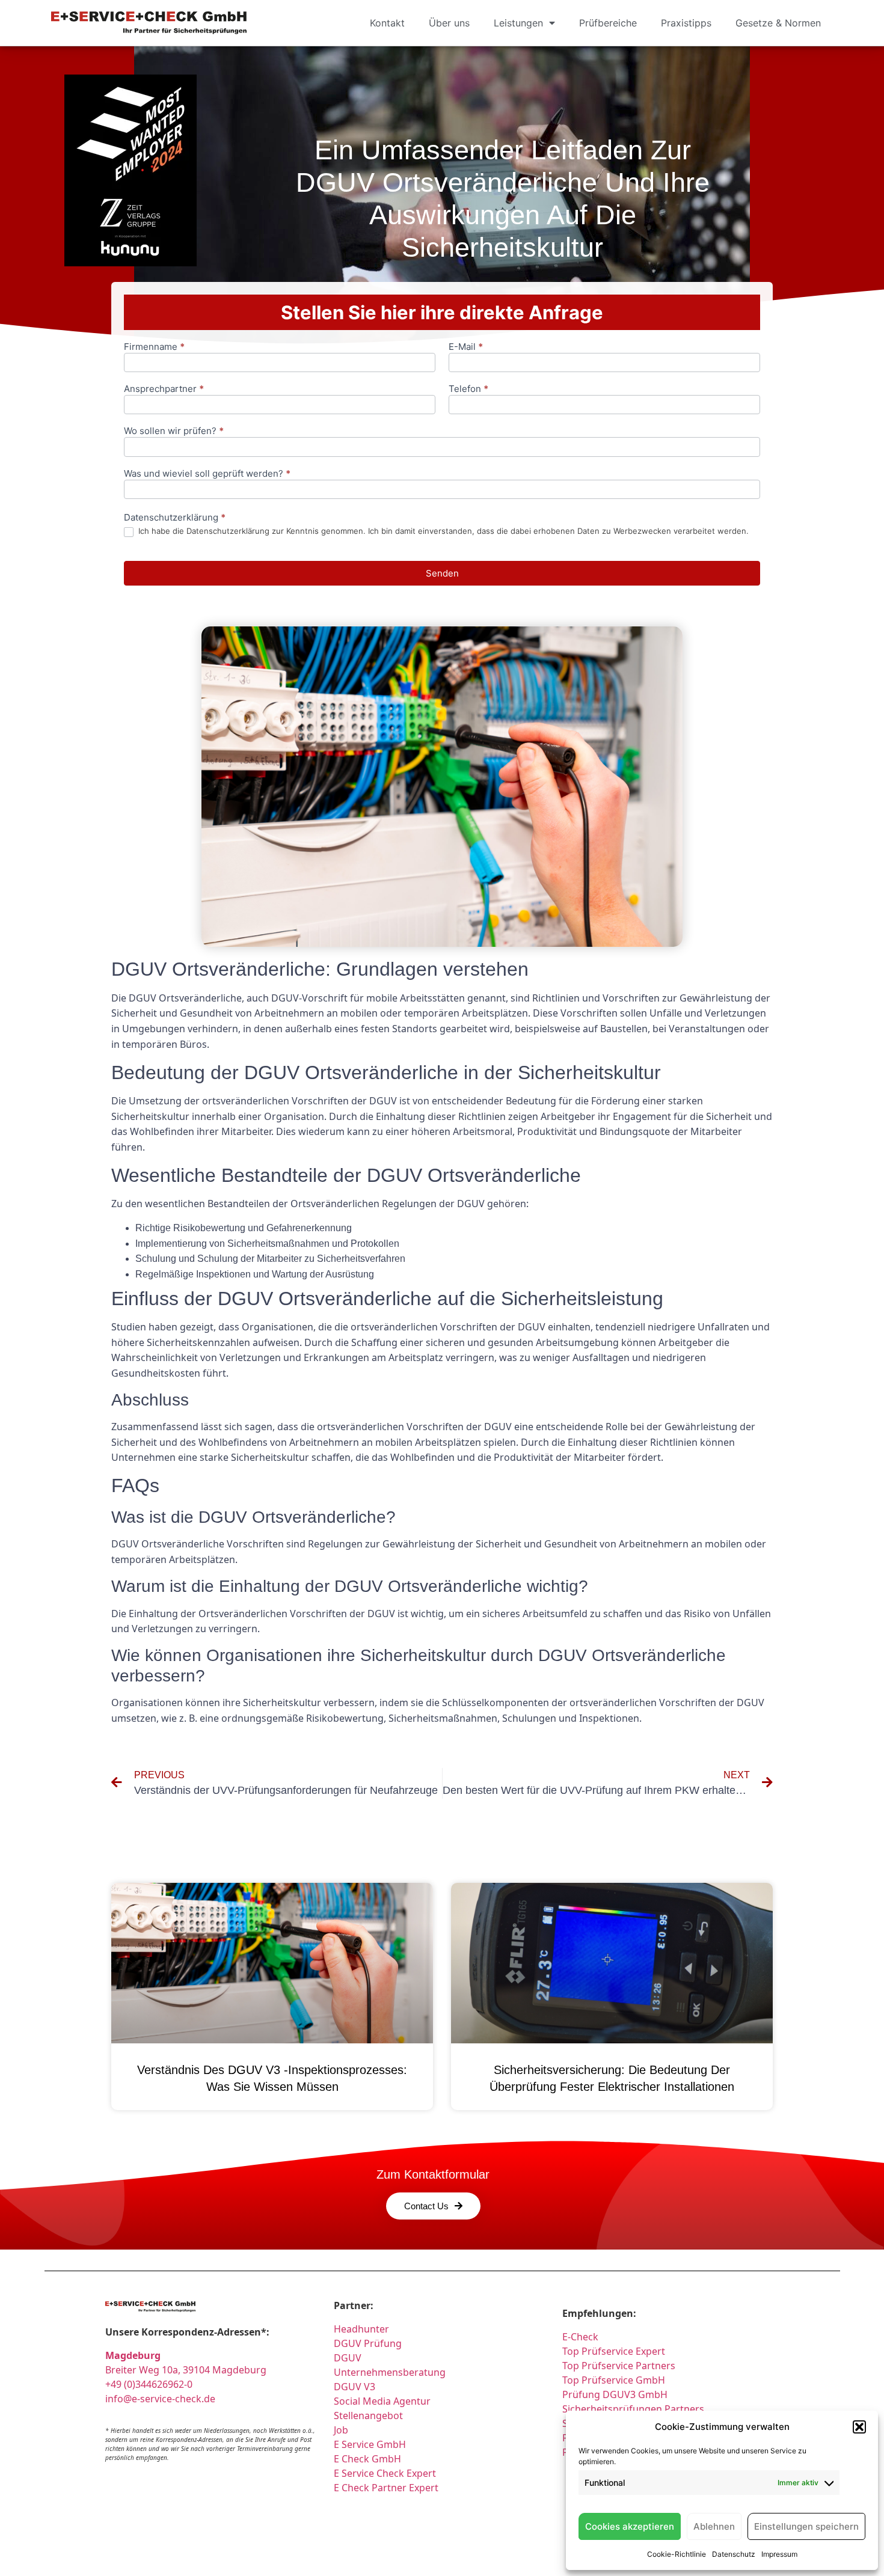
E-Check (580, 2337)
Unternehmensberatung (390, 2372)
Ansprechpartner (164, 389)
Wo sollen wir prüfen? (174, 431)
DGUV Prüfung (368, 2343)
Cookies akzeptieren (630, 2526)
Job (341, 2430)
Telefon (468, 389)
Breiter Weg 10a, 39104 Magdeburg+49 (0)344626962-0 (186, 2370)
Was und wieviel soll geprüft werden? (207, 474)
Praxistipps (686, 23)
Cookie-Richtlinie (677, 2554)
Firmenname (154, 347)
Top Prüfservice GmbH (614, 2380)
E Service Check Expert (387, 2473)
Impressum (779, 2554)
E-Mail (466, 347)
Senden (442, 573)
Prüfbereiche (608, 23)
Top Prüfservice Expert (614, 2351)
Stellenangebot (368, 2415)
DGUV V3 (355, 2387)
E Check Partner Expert (386, 2488)
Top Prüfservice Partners (619, 2366)
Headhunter (361, 2329)
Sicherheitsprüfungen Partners (633, 2409)
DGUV (348, 2358)
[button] (859, 2427)
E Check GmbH (367, 2459)
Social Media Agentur (382, 2401)
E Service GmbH (370, 2444)
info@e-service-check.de (160, 2399)
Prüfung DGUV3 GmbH (615, 2394)
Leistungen (518, 23)
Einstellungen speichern (806, 2526)
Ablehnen (714, 2526)
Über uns (449, 23)
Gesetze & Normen (778, 23)
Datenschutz (734, 2554)
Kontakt (387, 23)
